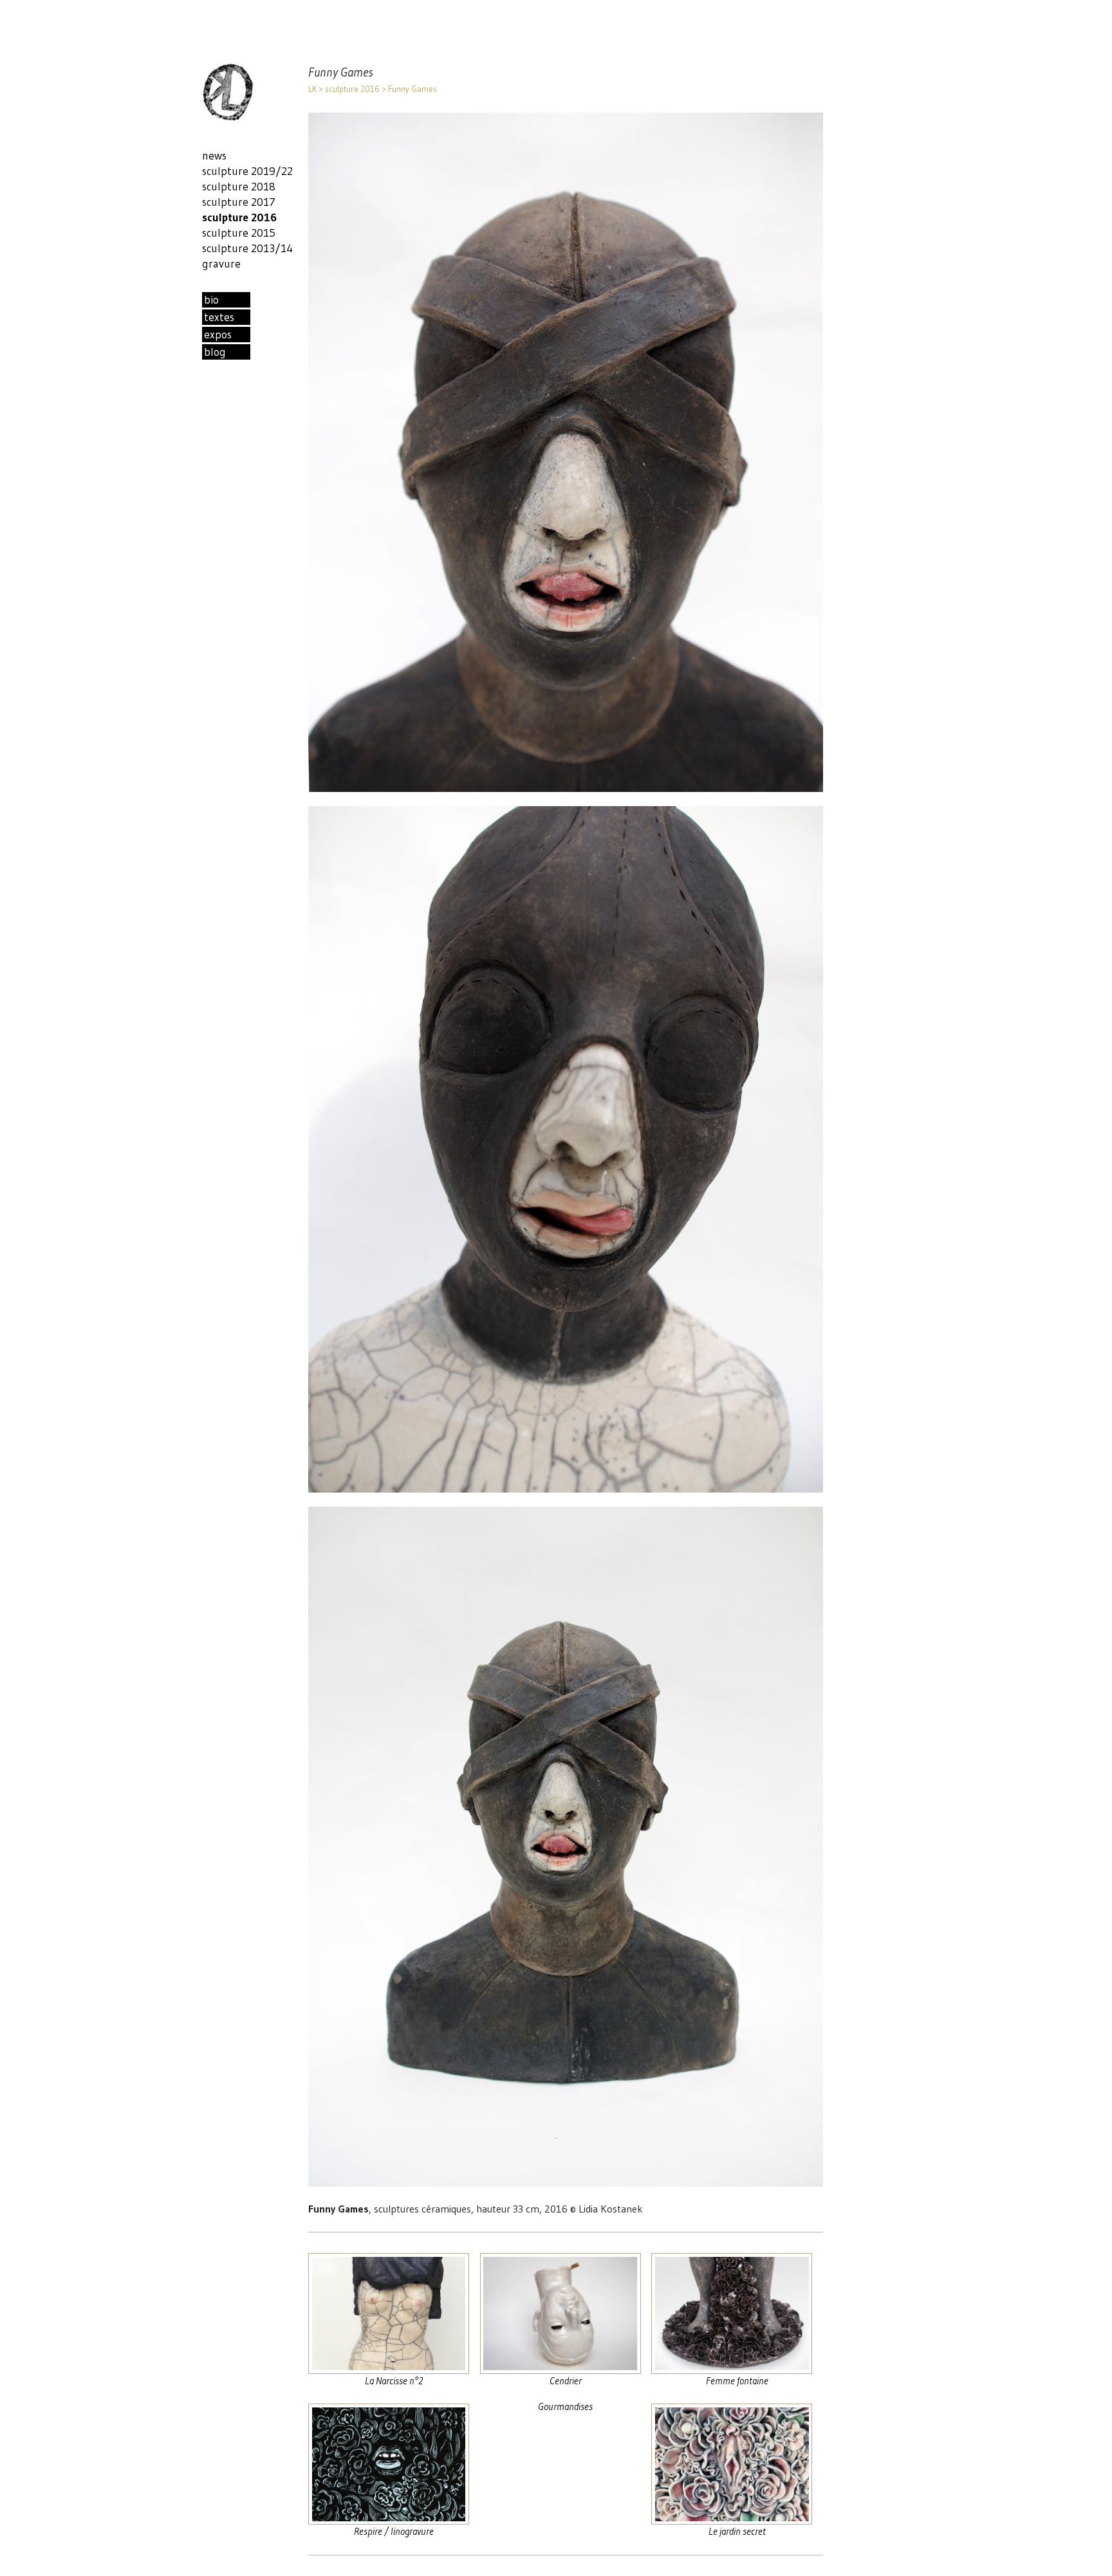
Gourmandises (565, 2406)
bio (211, 300)
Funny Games (412, 89)
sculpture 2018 (239, 187)
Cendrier (566, 2381)
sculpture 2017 (239, 202)
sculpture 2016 (352, 89)
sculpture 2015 (239, 233)
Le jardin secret (737, 2531)
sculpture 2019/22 (247, 171)
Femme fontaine (737, 2381)
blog (215, 352)
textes (219, 317)
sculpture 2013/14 (247, 248)
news (214, 156)
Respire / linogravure (394, 2531)
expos (218, 335)
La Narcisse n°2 (394, 2381)
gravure (221, 264)
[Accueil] (228, 118)
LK (312, 89)
